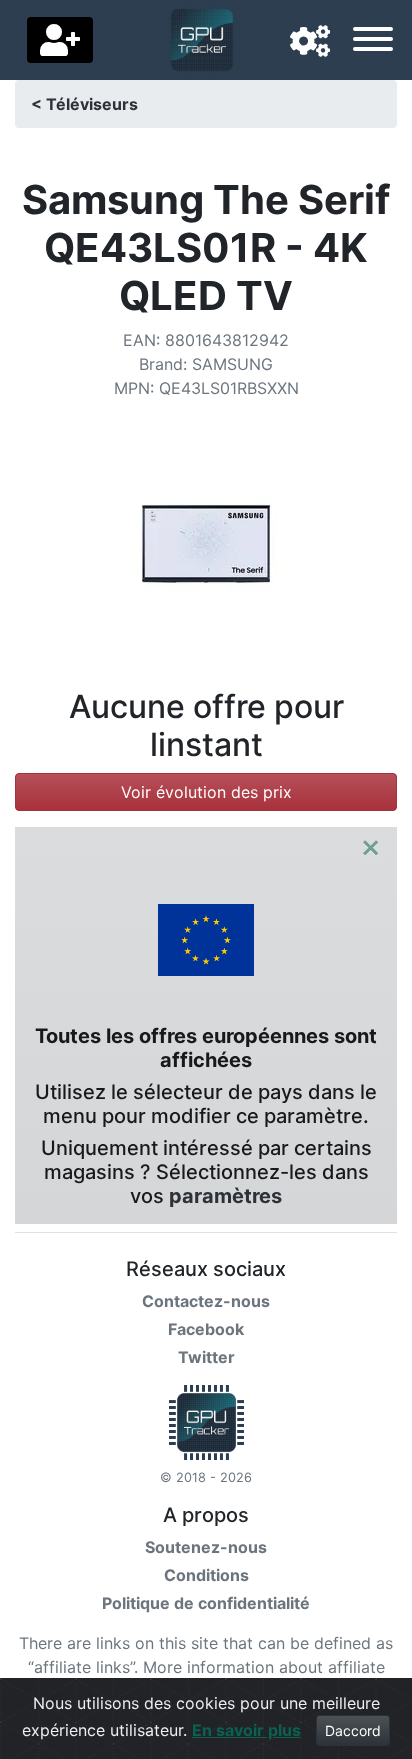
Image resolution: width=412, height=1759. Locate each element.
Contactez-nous (206, 1301)
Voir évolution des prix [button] (206, 792)
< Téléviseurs (84, 104)
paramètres (225, 1196)
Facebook (206, 1329)
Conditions (206, 1575)
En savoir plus (246, 1730)
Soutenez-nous (206, 1547)
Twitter (206, 1357)
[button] (310, 42)
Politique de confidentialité (206, 1603)
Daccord (353, 1730)
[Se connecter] (60, 40)
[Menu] (373, 42)
